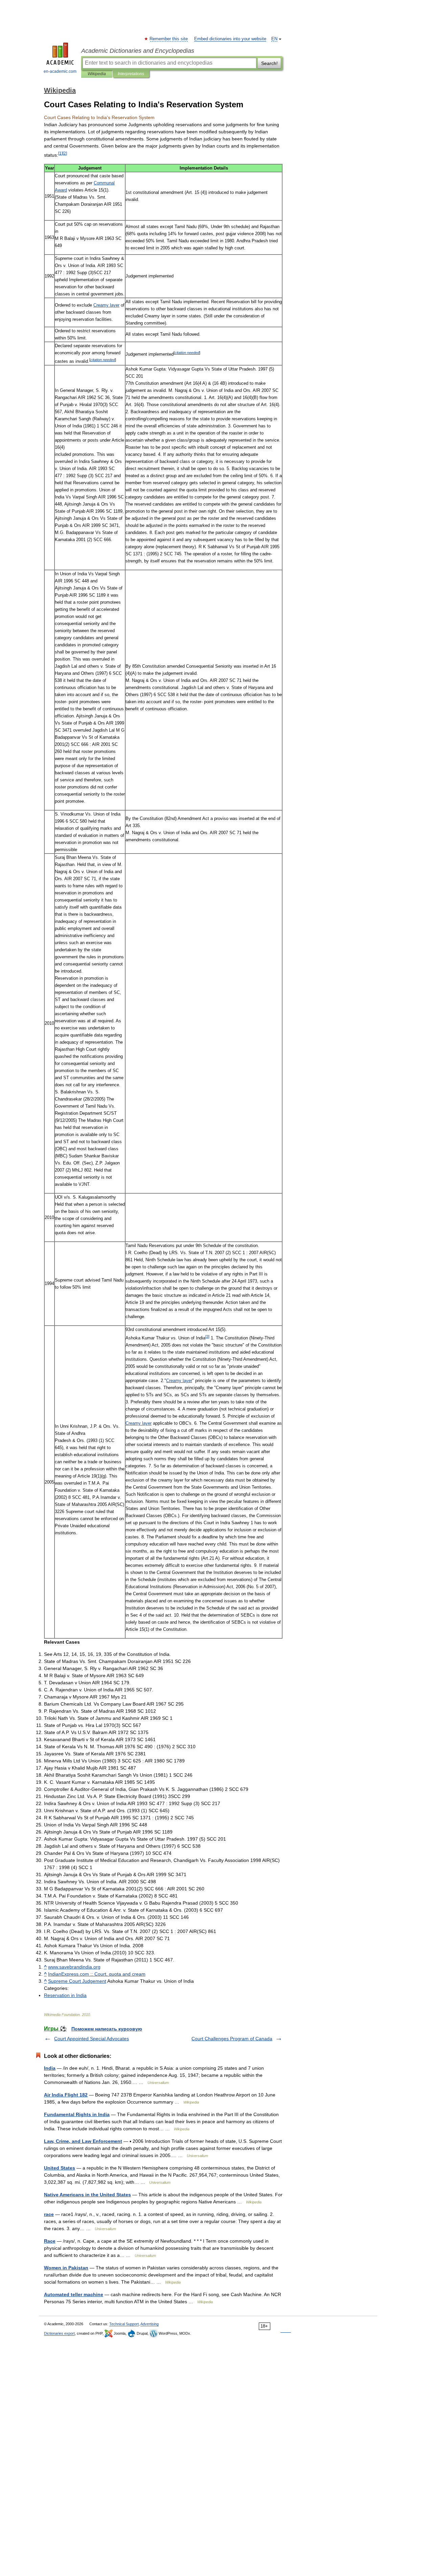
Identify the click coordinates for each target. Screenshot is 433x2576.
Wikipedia (97, 74)
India (50, 2068)
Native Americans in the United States (87, 2195)
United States (60, 2168)
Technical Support (124, 2324)
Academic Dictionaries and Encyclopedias (138, 51)
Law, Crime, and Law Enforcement (83, 2141)
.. (74, 1967)
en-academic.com (60, 71)
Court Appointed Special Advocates (92, 2039)
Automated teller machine (74, 2294)
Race (50, 2241)
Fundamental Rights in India (77, 2114)
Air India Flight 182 (66, 2095)
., (97, 1974)
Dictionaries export (59, 2333)
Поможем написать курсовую (107, 2029)
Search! (269, 63)
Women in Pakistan (66, 2268)
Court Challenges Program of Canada (232, 2039)
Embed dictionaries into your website (230, 39)
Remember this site (169, 39)
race (49, 2214)
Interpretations (131, 74)
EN (274, 39)
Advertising (150, 2324)
